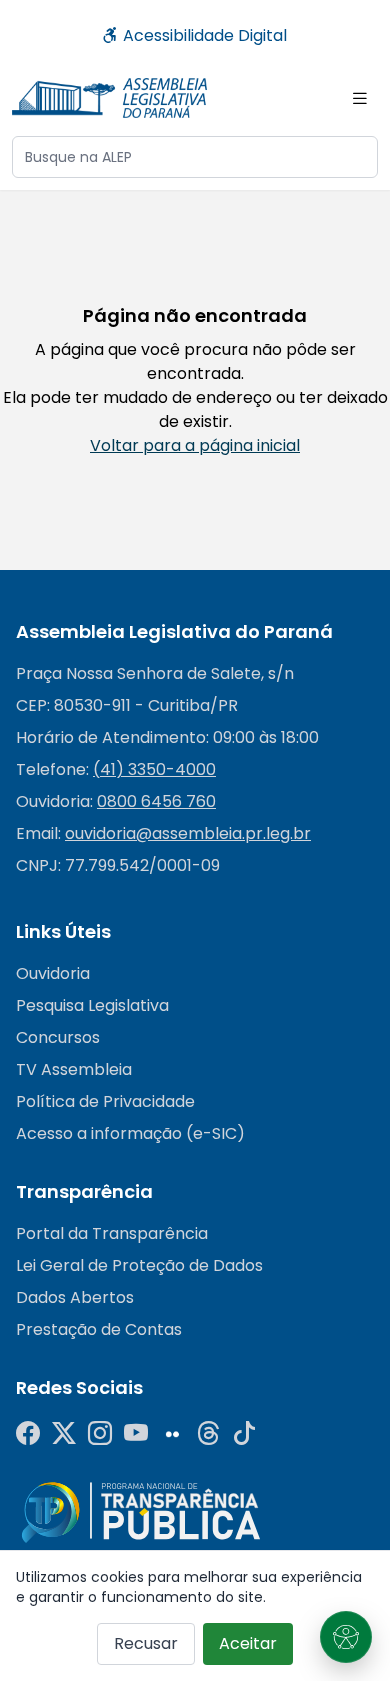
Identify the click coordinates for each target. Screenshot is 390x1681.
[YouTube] (136, 1434)
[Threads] (208, 1434)
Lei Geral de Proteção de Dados (139, 1265)
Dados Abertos (75, 1297)
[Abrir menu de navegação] (360, 98)
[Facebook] (28, 1434)
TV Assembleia (74, 1069)
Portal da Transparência (112, 1233)
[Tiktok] (244, 1434)
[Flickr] (172, 1434)
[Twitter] (64, 1434)
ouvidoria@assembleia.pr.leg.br (188, 833)
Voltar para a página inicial (195, 445)
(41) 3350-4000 (154, 769)
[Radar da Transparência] (141, 1511)
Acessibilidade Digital (203, 35)
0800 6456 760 (156, 801)
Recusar (146, 1643)
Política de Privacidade (105, 1101)
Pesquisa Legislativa (92, 1005)
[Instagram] (100, 1434)
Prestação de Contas (99, 1329)
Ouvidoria (53, 973)
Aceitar (248, 1643)
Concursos (58, 1037)
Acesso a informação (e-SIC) (130, 1133)
